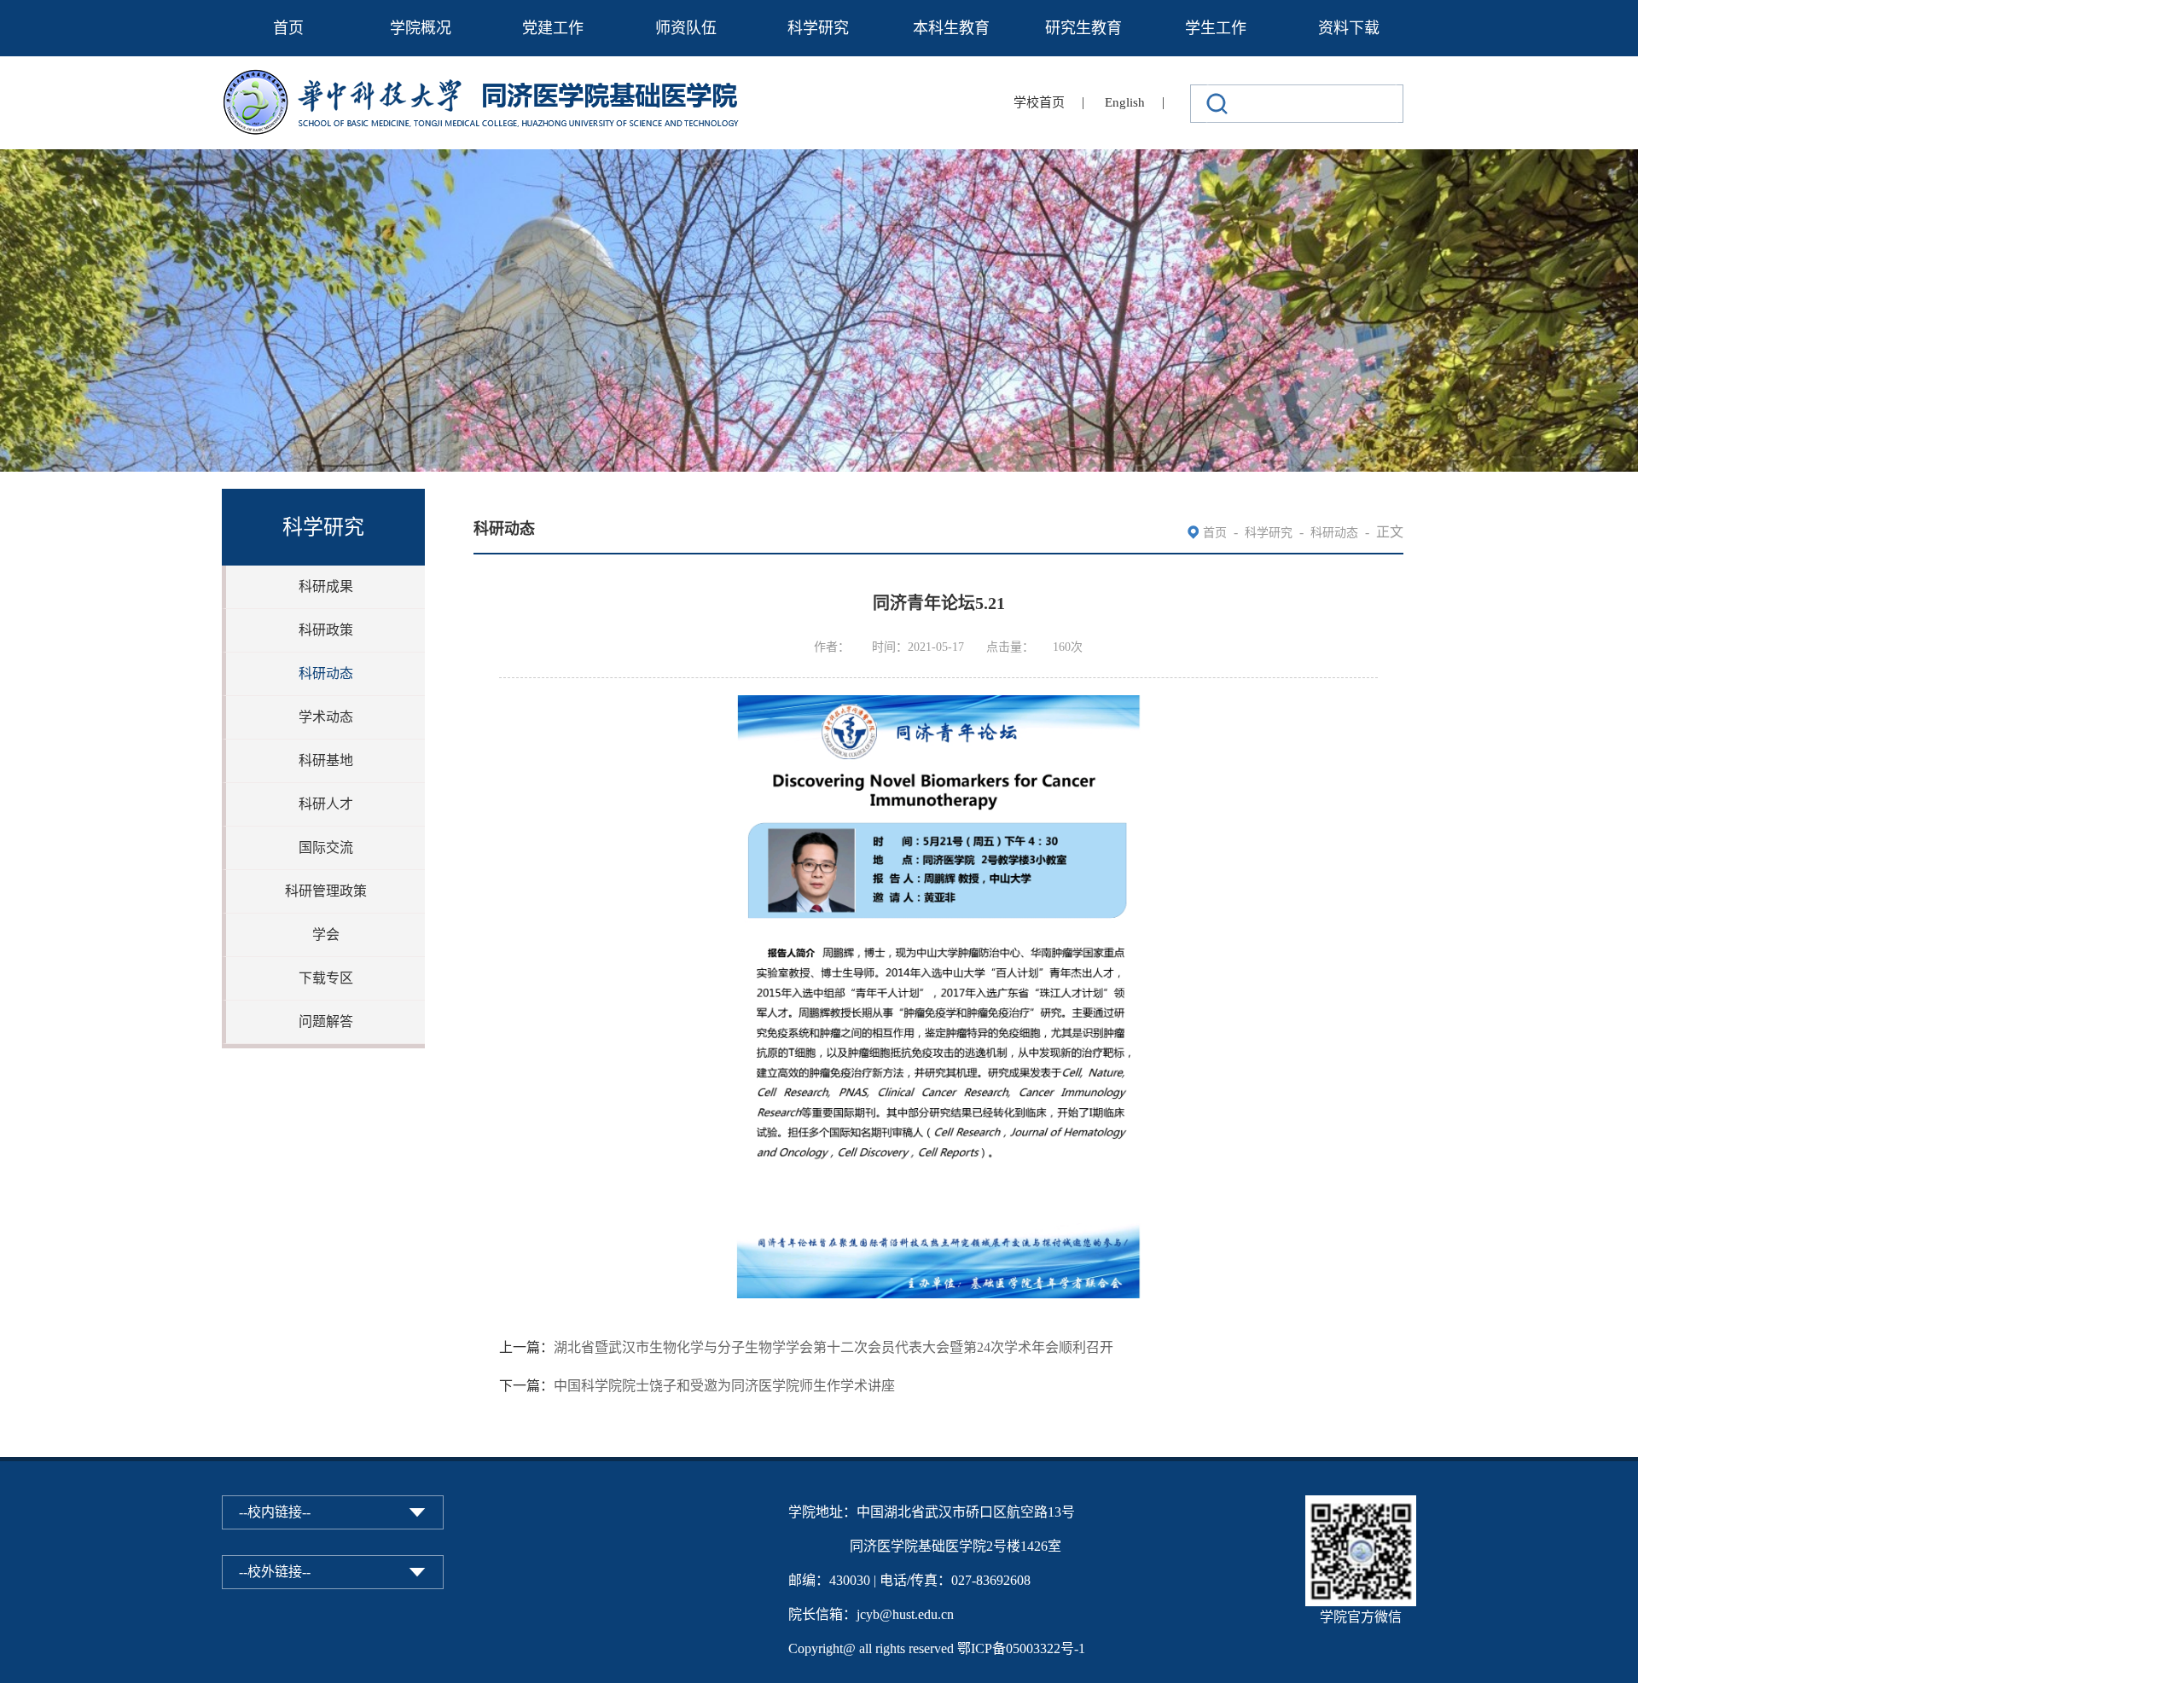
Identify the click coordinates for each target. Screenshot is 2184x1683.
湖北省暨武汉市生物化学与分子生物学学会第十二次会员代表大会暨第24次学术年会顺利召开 (834, 1347)
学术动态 (326, 717)
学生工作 (1216, 28)
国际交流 (326, 847)
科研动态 (326, 673)
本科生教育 (951, 28)
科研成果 (326, 586)
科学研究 (818, 28)
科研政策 (326, 630)
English (1125, 102)
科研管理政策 (326, 891)
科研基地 (326, 760)
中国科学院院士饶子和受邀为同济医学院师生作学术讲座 (724, 1386)
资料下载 (1349, 28)
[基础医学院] (493, 80)
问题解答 (326, 1021)
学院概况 (421, 28)
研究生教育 (1083, 28)
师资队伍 (686, 28)
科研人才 (326, 804)
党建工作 (553, 28)
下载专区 (326, 978)
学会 (326, 934)
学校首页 (1039, 102)
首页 (288, 28)
